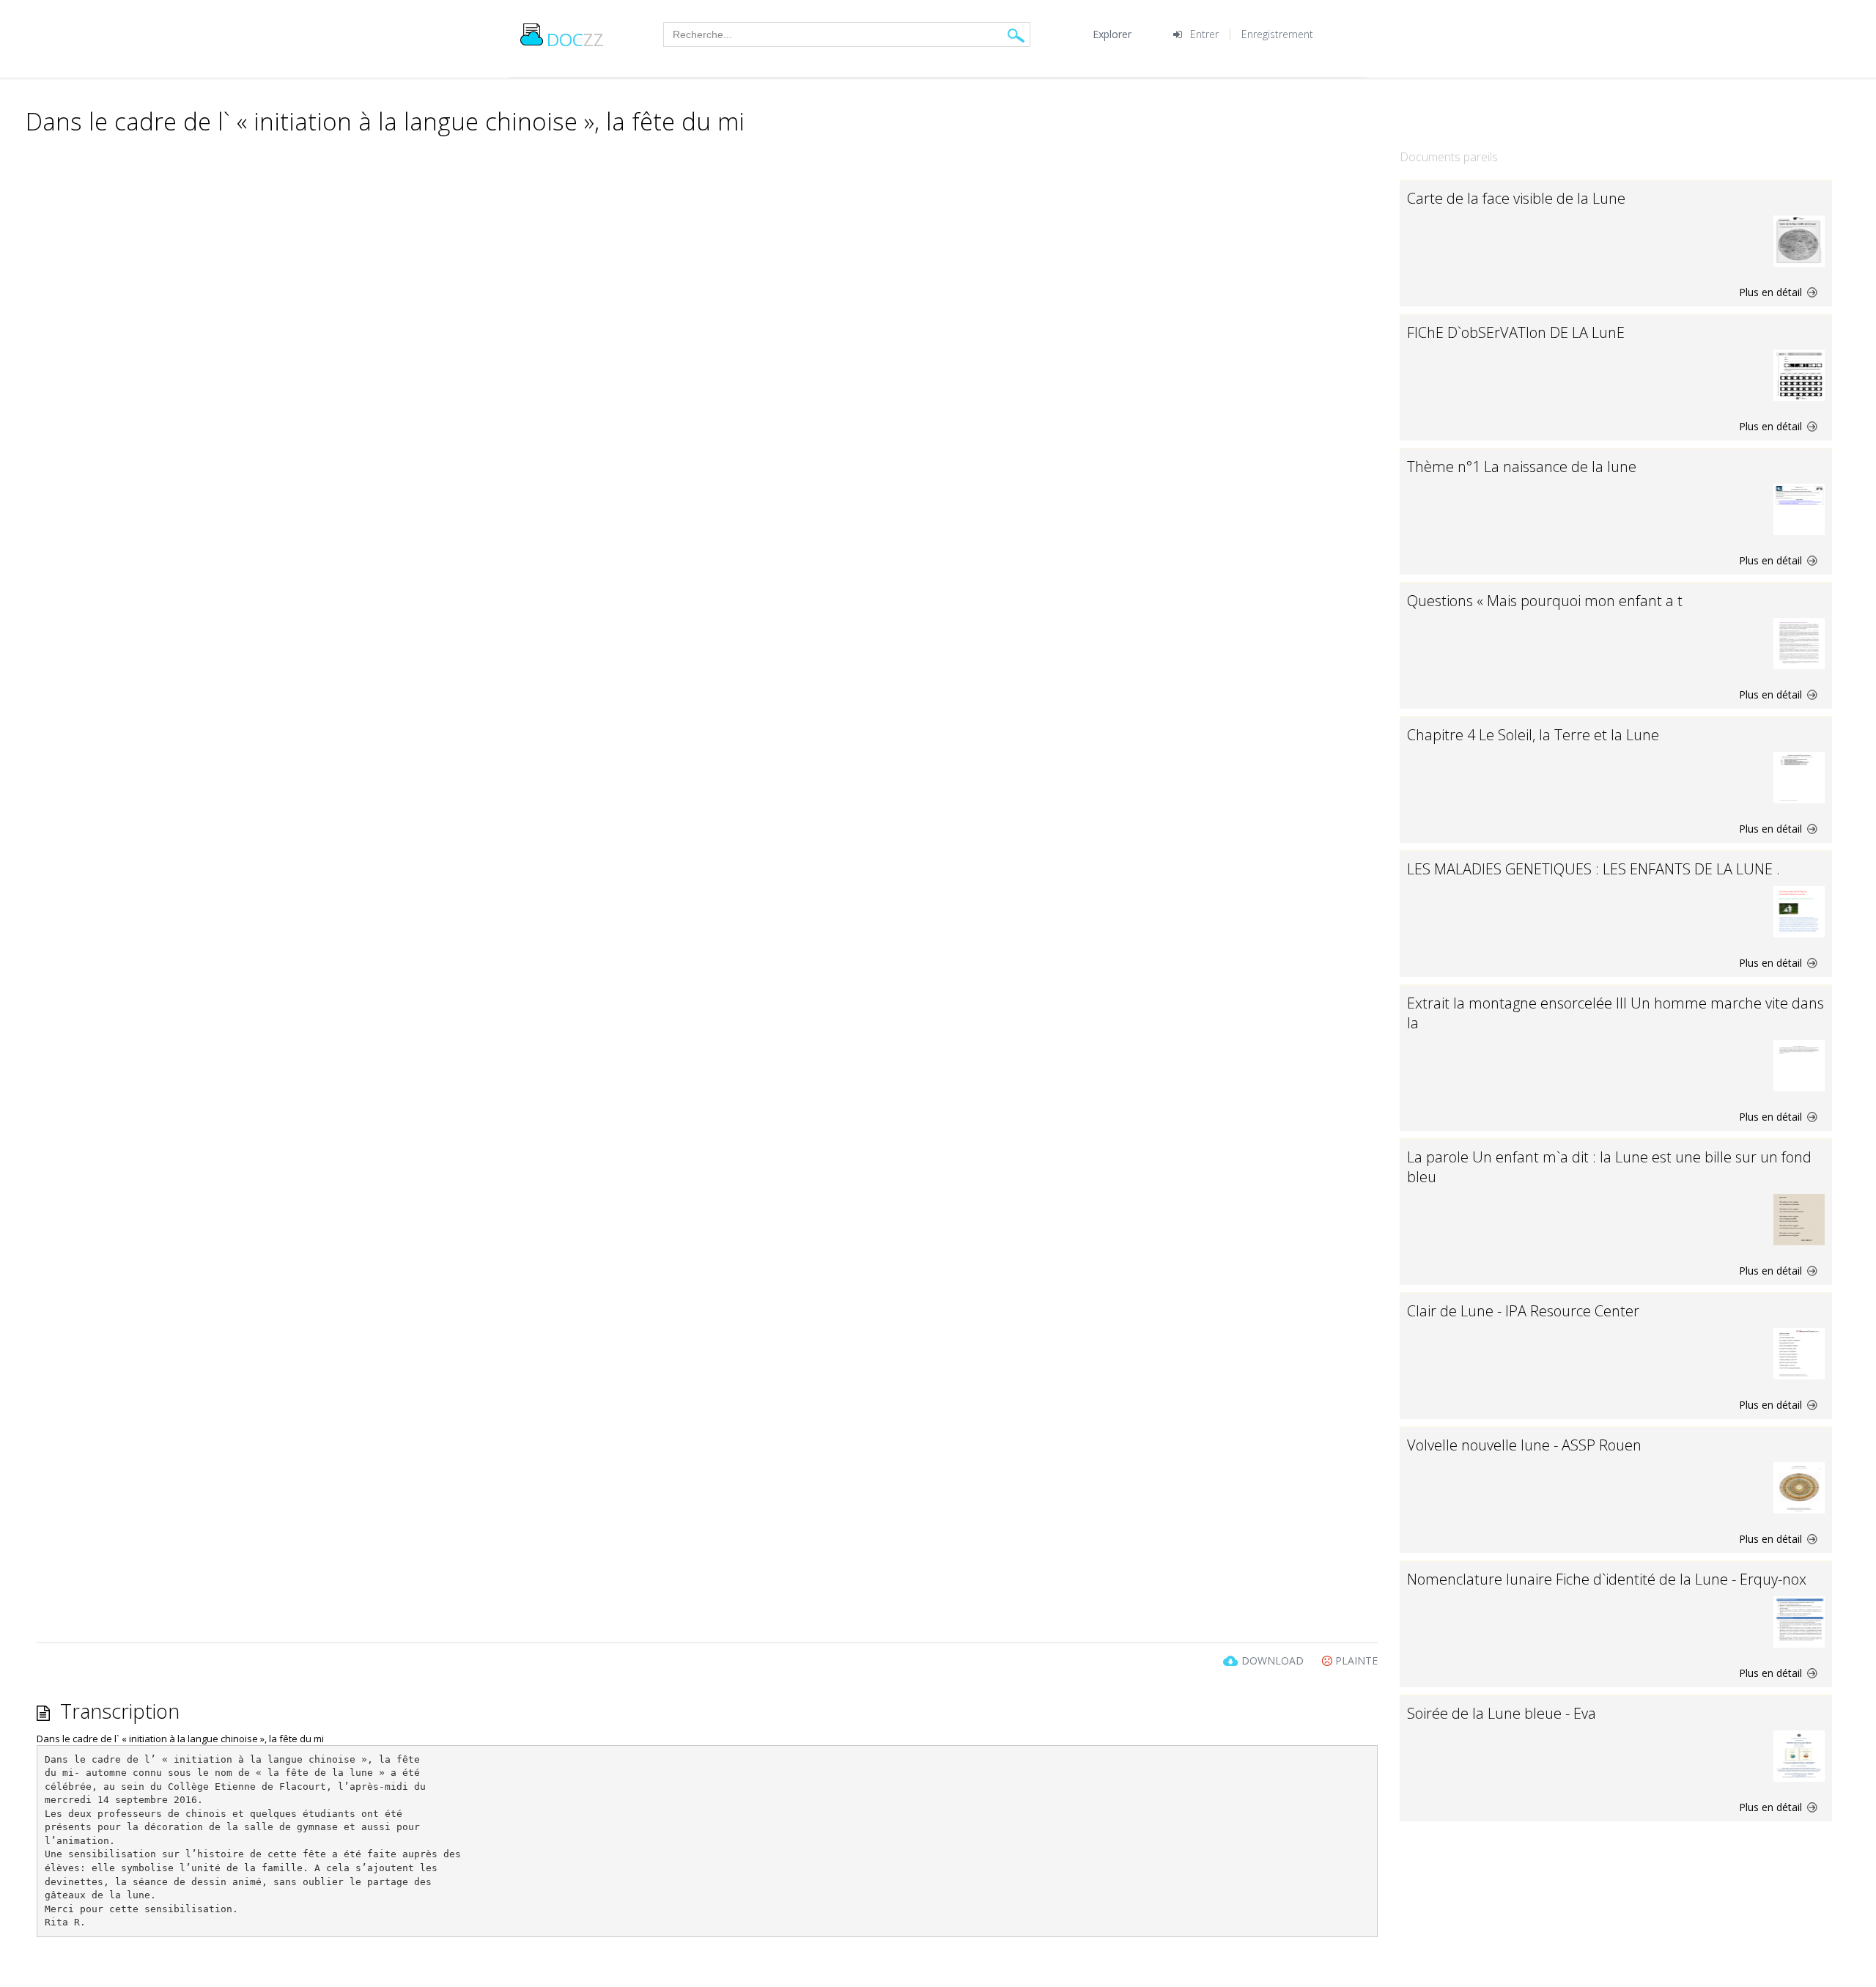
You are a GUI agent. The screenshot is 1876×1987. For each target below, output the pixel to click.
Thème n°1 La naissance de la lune (1522, 467)
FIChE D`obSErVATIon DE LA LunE (1516, 332)
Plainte (1355, 1660)
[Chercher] (1016, 35)
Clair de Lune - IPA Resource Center (1523, 1311)
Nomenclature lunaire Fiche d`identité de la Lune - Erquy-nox (1607, 1579)
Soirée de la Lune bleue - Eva (1502, 1713)
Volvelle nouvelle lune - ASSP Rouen (1524, 1445)
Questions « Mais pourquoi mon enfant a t (1545, 601)
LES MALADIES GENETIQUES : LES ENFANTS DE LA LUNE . (1594, 869)
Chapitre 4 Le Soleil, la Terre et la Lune (1533, 735)
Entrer (1204, 34)
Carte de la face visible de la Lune (1516, 198)
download (1273, 1660)
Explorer (1112, 34)
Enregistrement (1277, 34)
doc (575, 39)
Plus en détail (1772, 292)
